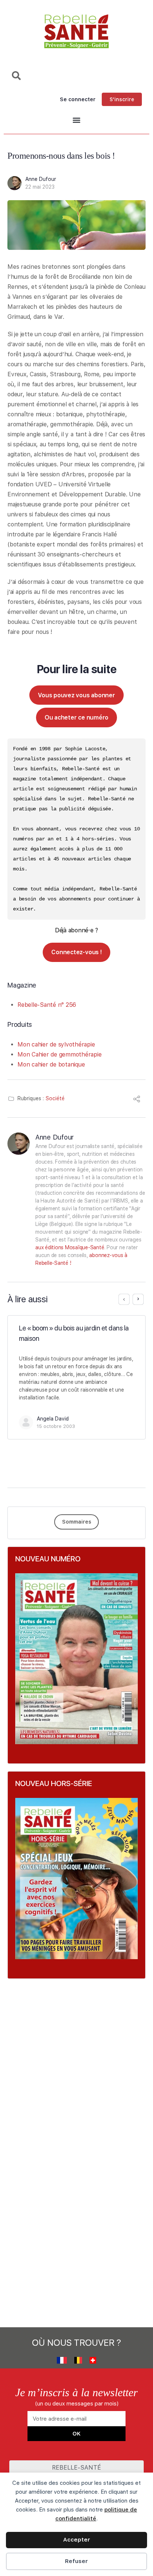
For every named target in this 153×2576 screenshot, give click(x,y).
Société (55, 1098)
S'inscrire (122, 99)
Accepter (77, 2540)
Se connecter (78, 99)
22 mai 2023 (40, 187)
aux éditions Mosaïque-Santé (70, 1247)
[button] (76, 120)
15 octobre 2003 (56, 1426)
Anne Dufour (41, 179)
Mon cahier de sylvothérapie (56, 1044)
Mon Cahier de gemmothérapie (60, 1054)
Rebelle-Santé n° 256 (47, 1005)
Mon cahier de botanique (51, 1064)
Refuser (76, 2561)
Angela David (53, 1419)
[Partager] (137, 1100)
